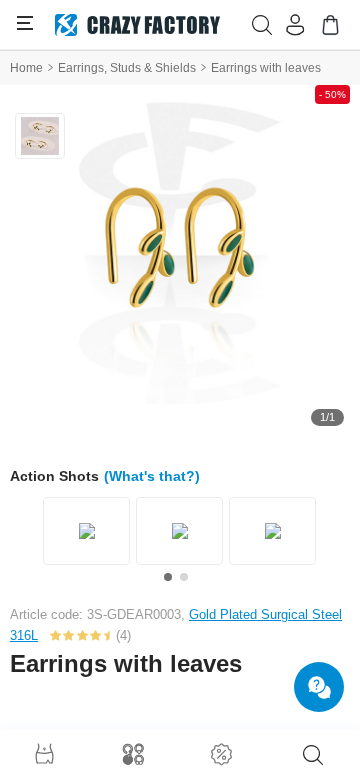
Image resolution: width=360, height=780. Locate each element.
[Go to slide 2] (184, 577)
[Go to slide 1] (168, 577)
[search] (313, 755)
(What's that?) (152, 476)
